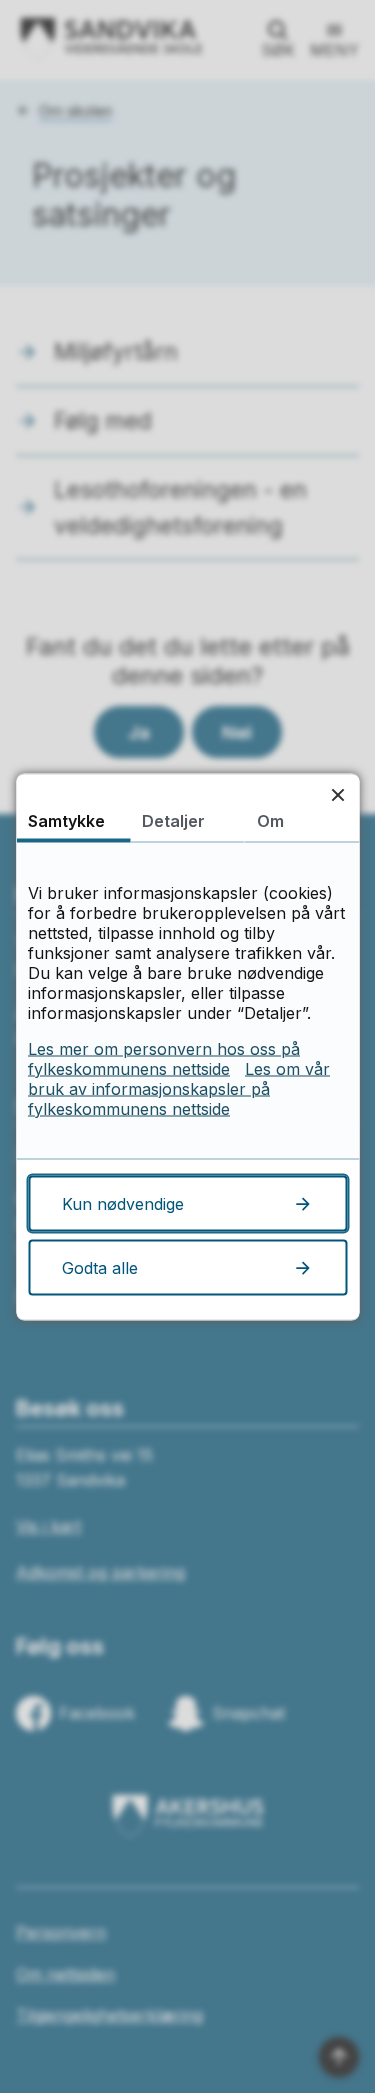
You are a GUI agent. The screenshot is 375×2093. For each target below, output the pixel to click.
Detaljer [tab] (173, 820)
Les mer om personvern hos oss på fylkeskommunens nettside (164, 1058)
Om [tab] (270, 820)
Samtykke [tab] (66, 820)
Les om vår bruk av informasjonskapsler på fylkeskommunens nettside (179, 1088)
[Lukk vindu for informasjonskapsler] (337, 794)
